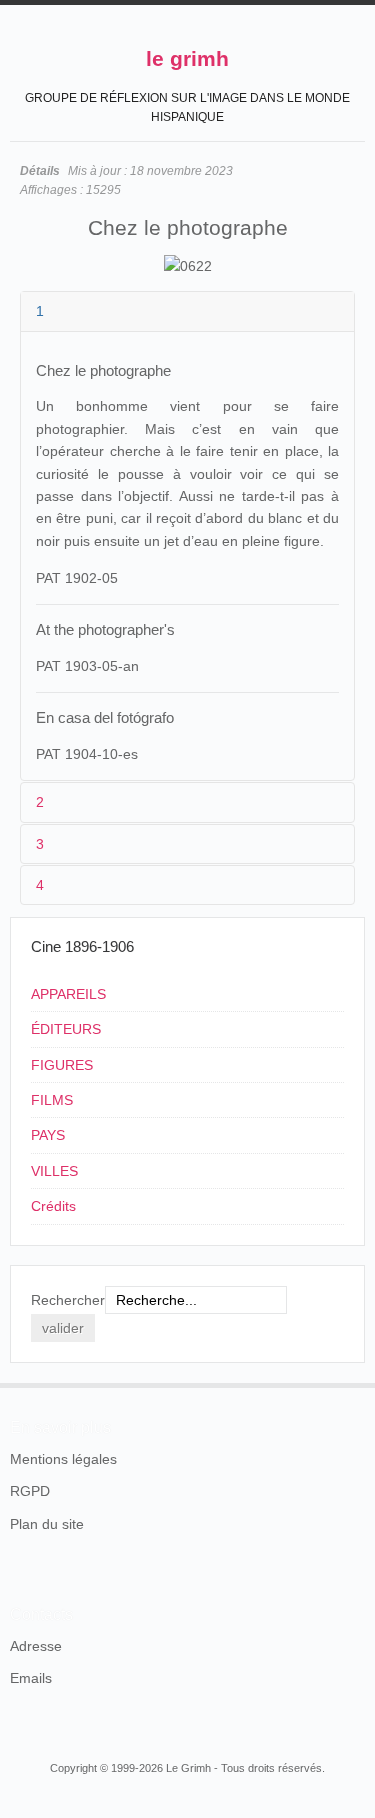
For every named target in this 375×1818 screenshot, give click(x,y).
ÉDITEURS (66, 1029)
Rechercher (68, 1300)
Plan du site (47, 1524)
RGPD (30, 1491)
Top (353, 1383)
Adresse (36, 1646)
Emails (31, 1678)
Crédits (53, 1206)
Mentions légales (63, 1459)
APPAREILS (68, 994)
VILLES (54, 1171)
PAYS (48, 1135)
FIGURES (62, 1065)
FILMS (52, 1100)
